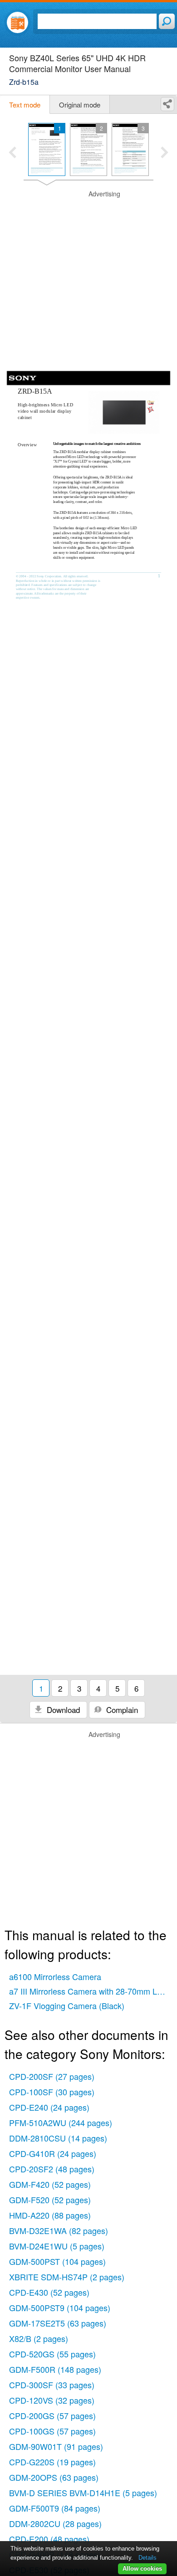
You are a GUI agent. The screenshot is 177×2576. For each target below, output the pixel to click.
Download (62, 1710)
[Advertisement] (88, 278)
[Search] (167, 21)
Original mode (80, 105)
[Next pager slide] (165, 153)
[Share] (167, 104)
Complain (121, 1710)
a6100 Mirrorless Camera (55, 1976)
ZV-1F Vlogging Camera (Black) (67, 2005)
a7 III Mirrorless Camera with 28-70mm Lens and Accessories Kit (91, 1991)
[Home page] (17, 22)
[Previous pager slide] (12, 153)
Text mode (25, 105)
